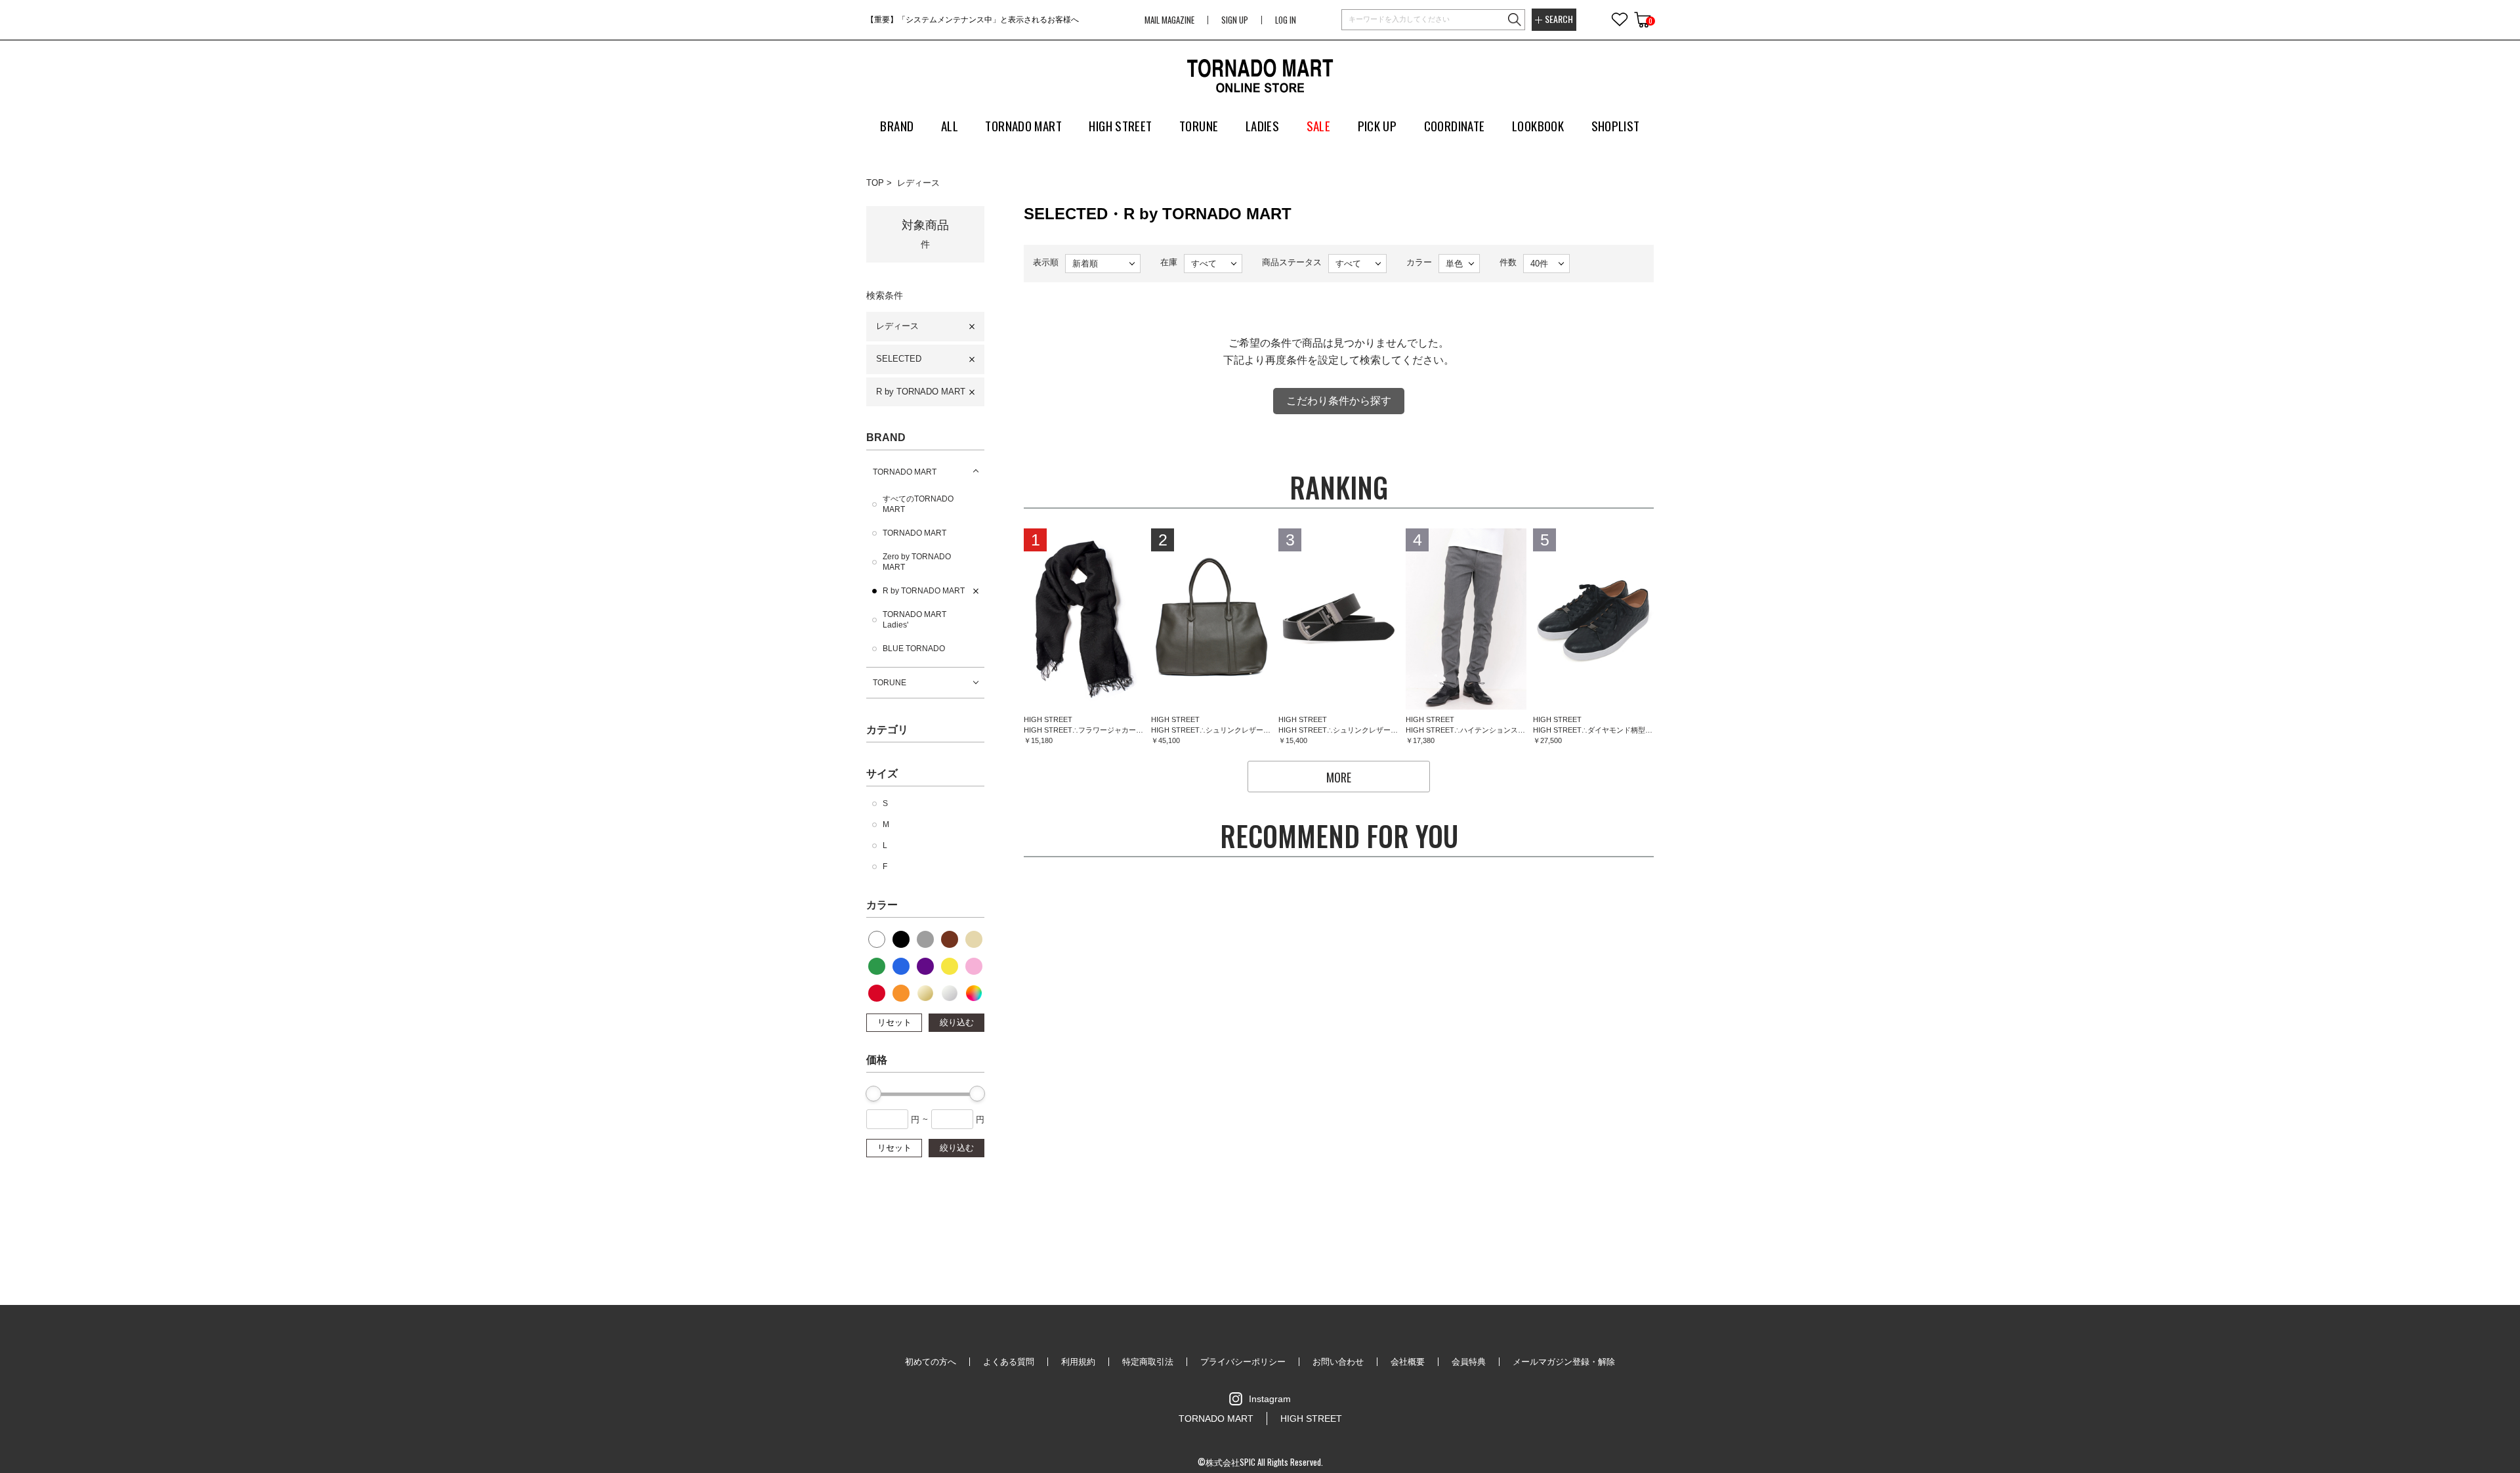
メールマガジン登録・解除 (1564, 1362)
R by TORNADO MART (921, 392)
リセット (894, 1022)
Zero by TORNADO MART (917, 562)
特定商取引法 (1148, 1362)
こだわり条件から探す (1339, 401)
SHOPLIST (1616, 125)
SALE (1319, 125)
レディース (918, 183)
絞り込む (957, 1022)
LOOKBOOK (1538, 125)
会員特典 (1469, 1362)
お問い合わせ (1338, 1362)
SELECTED (899, 359)
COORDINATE (1455, 125)
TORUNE (890, 683)
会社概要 (1408, 1362)
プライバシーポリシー (1243, 1362)
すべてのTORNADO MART (918, 504)
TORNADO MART (905, 472)
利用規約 (1078, 1362)
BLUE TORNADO (914, 649)
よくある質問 (1009, 1362)
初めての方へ (931, 1362)
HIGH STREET (1311, 1419)
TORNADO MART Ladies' (914, 620)
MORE (1339, 777)
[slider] (873, 1094)
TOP (875, 183)
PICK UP (1377, 125)
